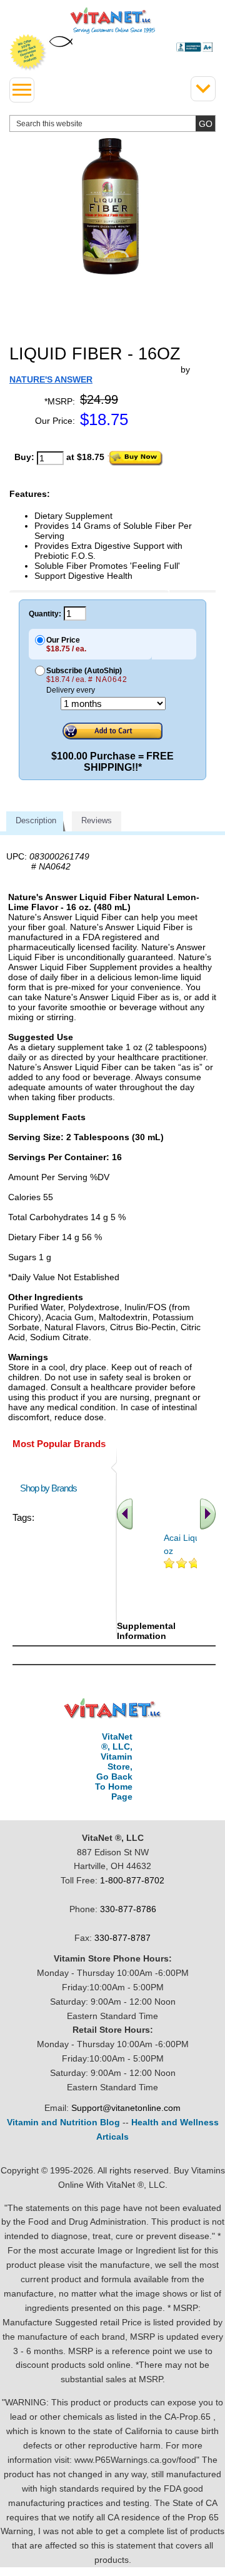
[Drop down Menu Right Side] (203, 89)
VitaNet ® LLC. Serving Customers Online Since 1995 (113, 21)
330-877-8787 (122, 1938)
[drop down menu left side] (22, 90)
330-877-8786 (128, 1909)
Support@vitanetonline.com (126, 2108)
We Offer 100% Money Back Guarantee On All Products (28, 53)
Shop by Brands (51, 1488)
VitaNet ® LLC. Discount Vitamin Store (113, 1709)
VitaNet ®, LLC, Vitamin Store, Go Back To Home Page (114, 1767)
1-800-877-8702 (132, 1880)
